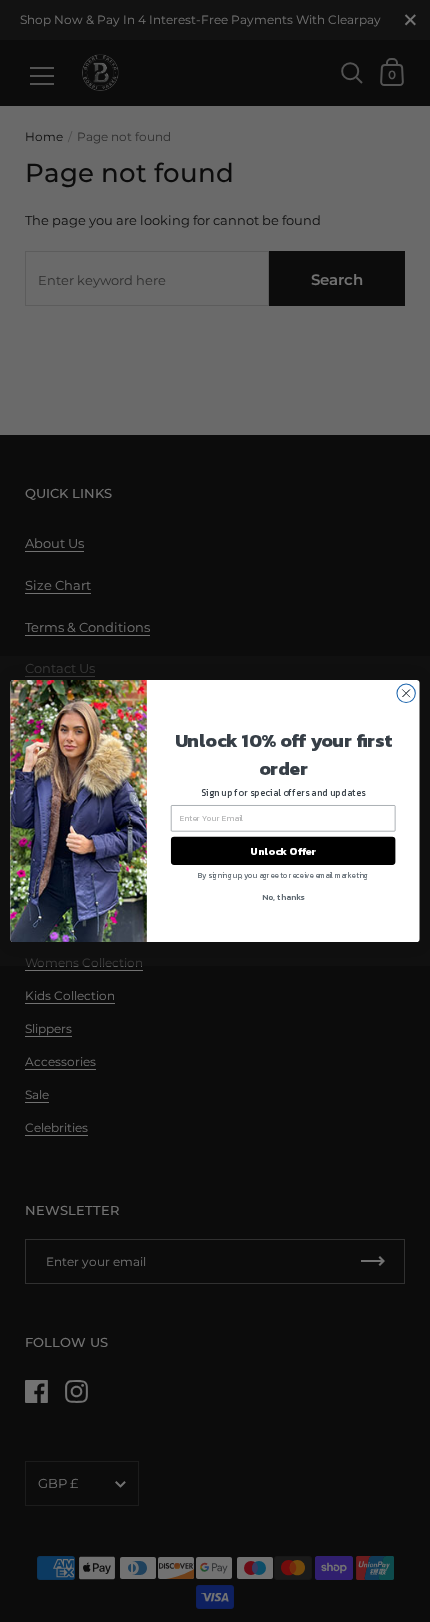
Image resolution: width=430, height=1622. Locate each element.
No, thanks (283, 896)
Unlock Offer (283, 851)
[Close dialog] (406, 693)
